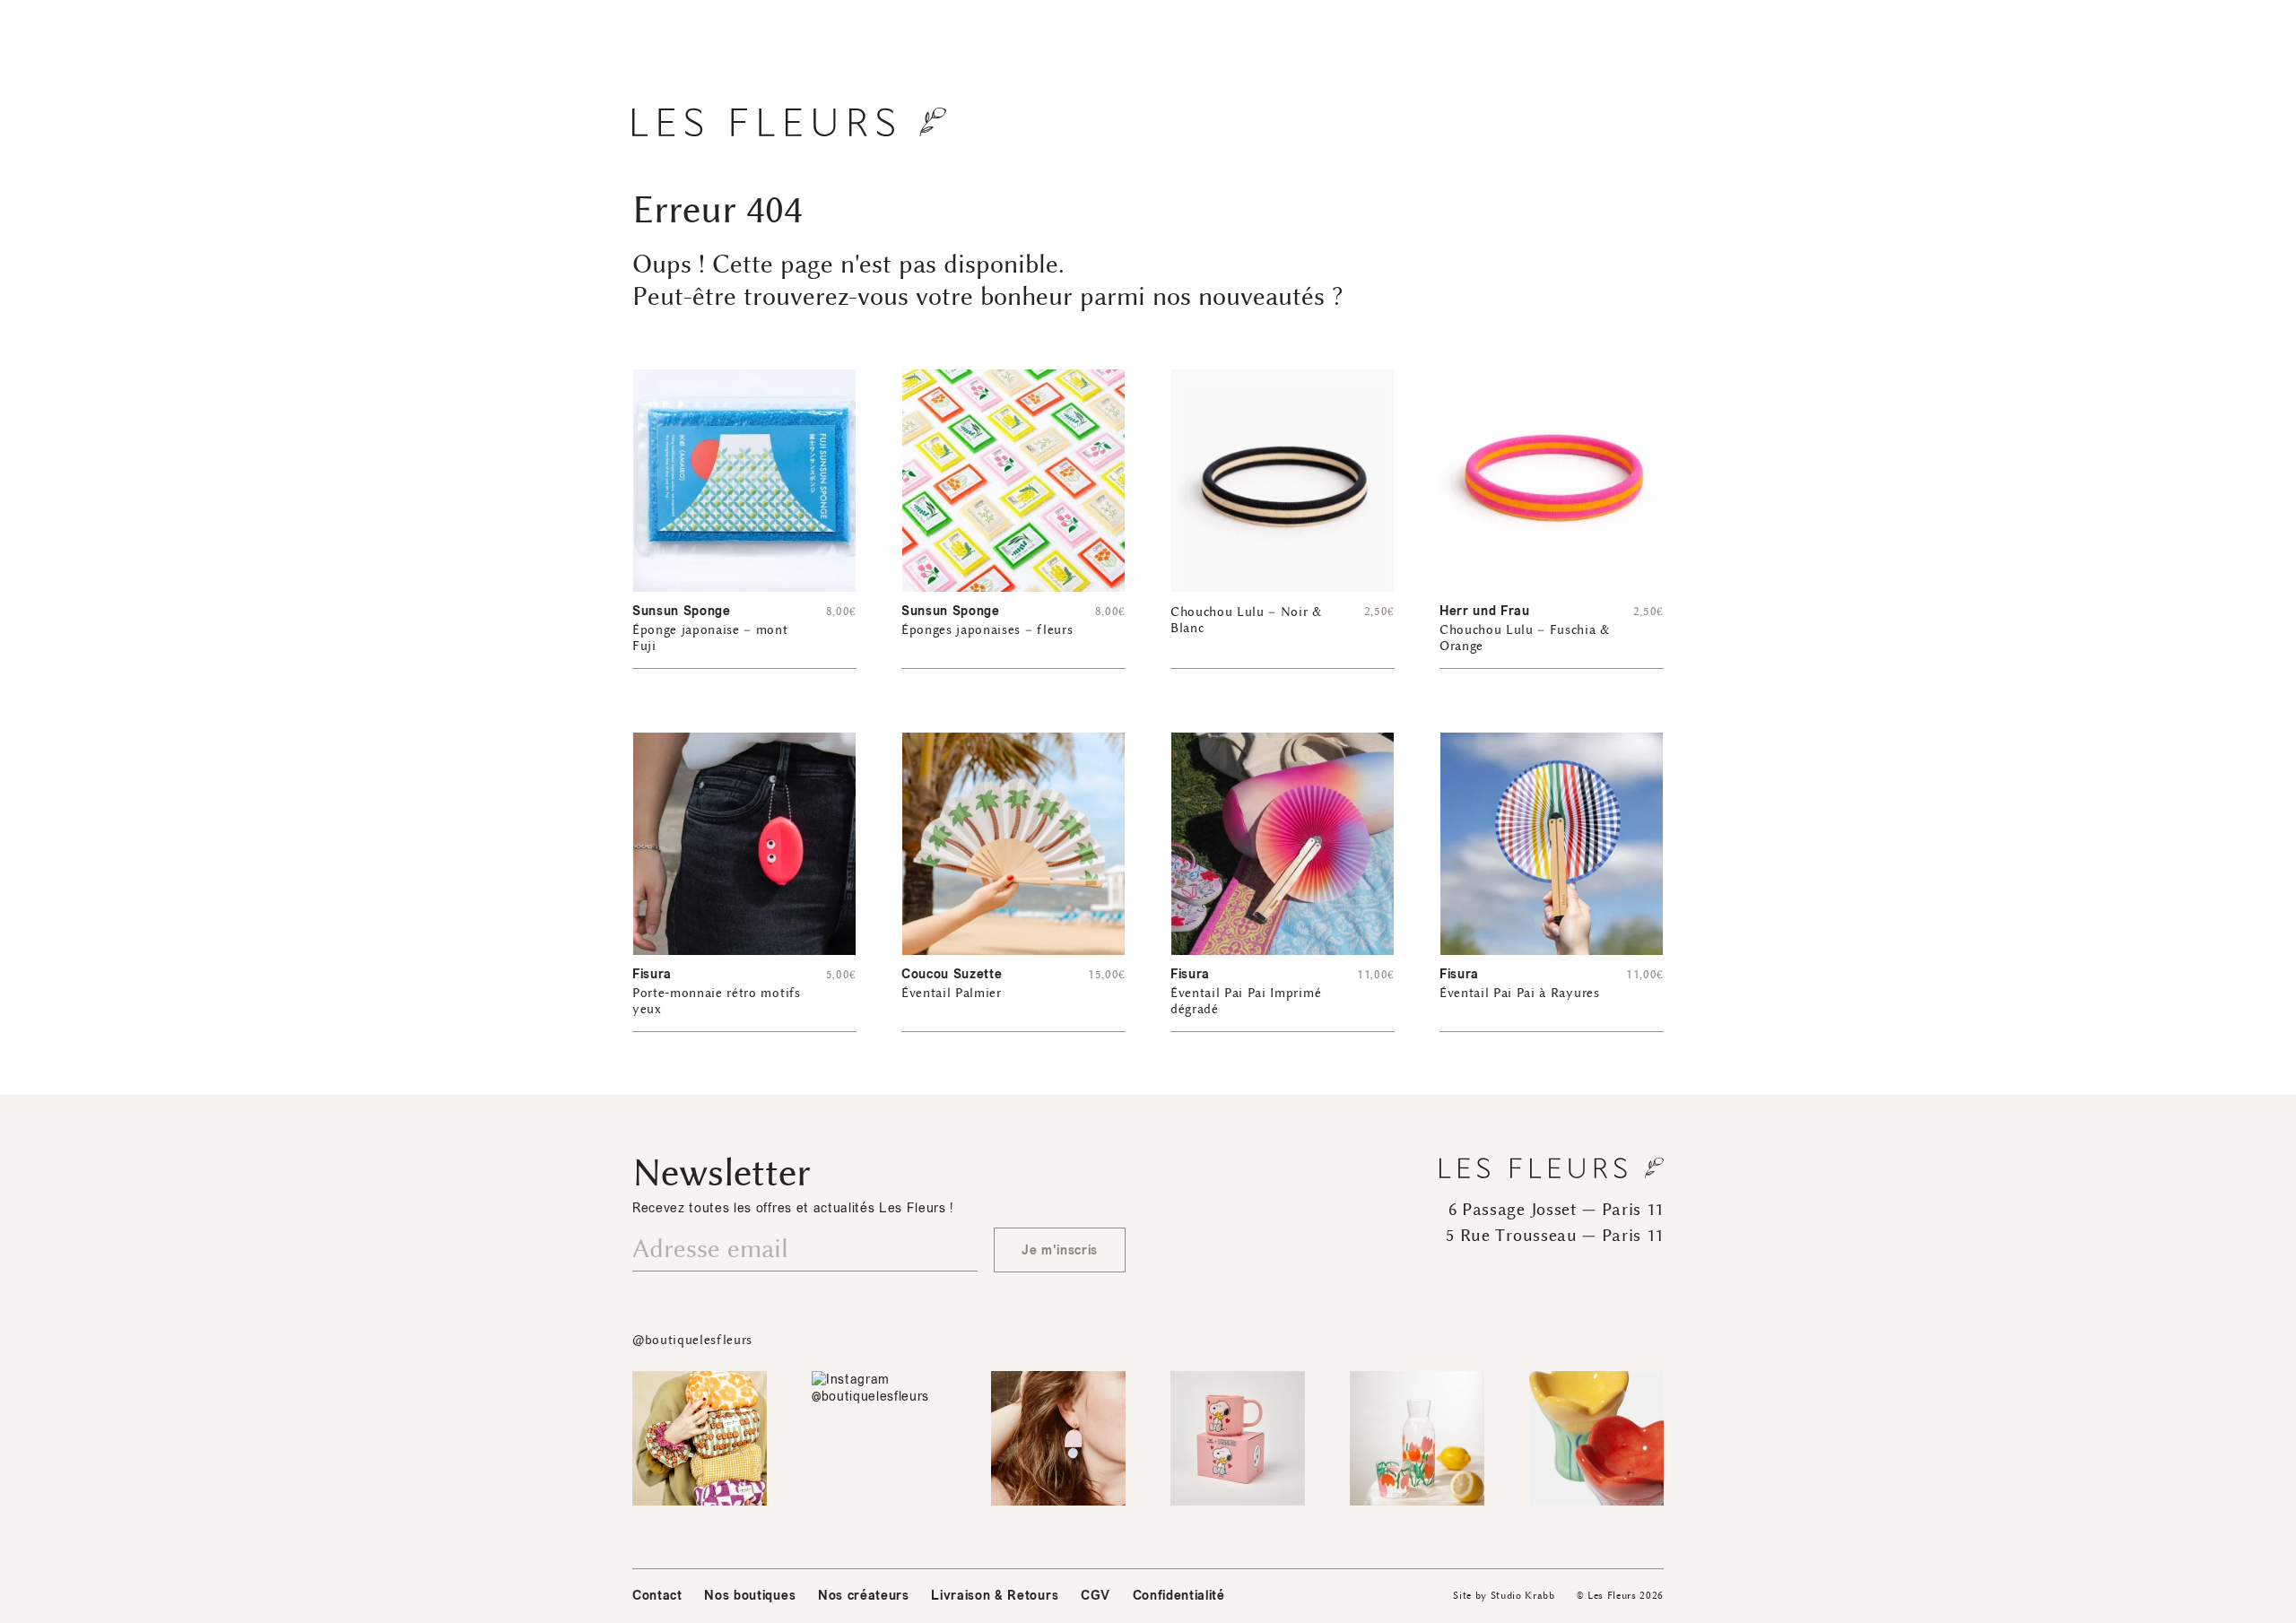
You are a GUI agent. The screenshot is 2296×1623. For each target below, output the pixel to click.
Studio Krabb (1523, 1596)
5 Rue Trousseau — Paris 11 (1555, 1236)
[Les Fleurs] (789, 122)
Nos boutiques (750, 1596)
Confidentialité (1179, 1596)
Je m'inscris (1060, 1250)
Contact (657, 1596)
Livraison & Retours (995, 1596)
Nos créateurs (864, 1596)
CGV (1096, 1596)
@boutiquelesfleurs (692, 1340)
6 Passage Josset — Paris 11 (1556, 1210)
